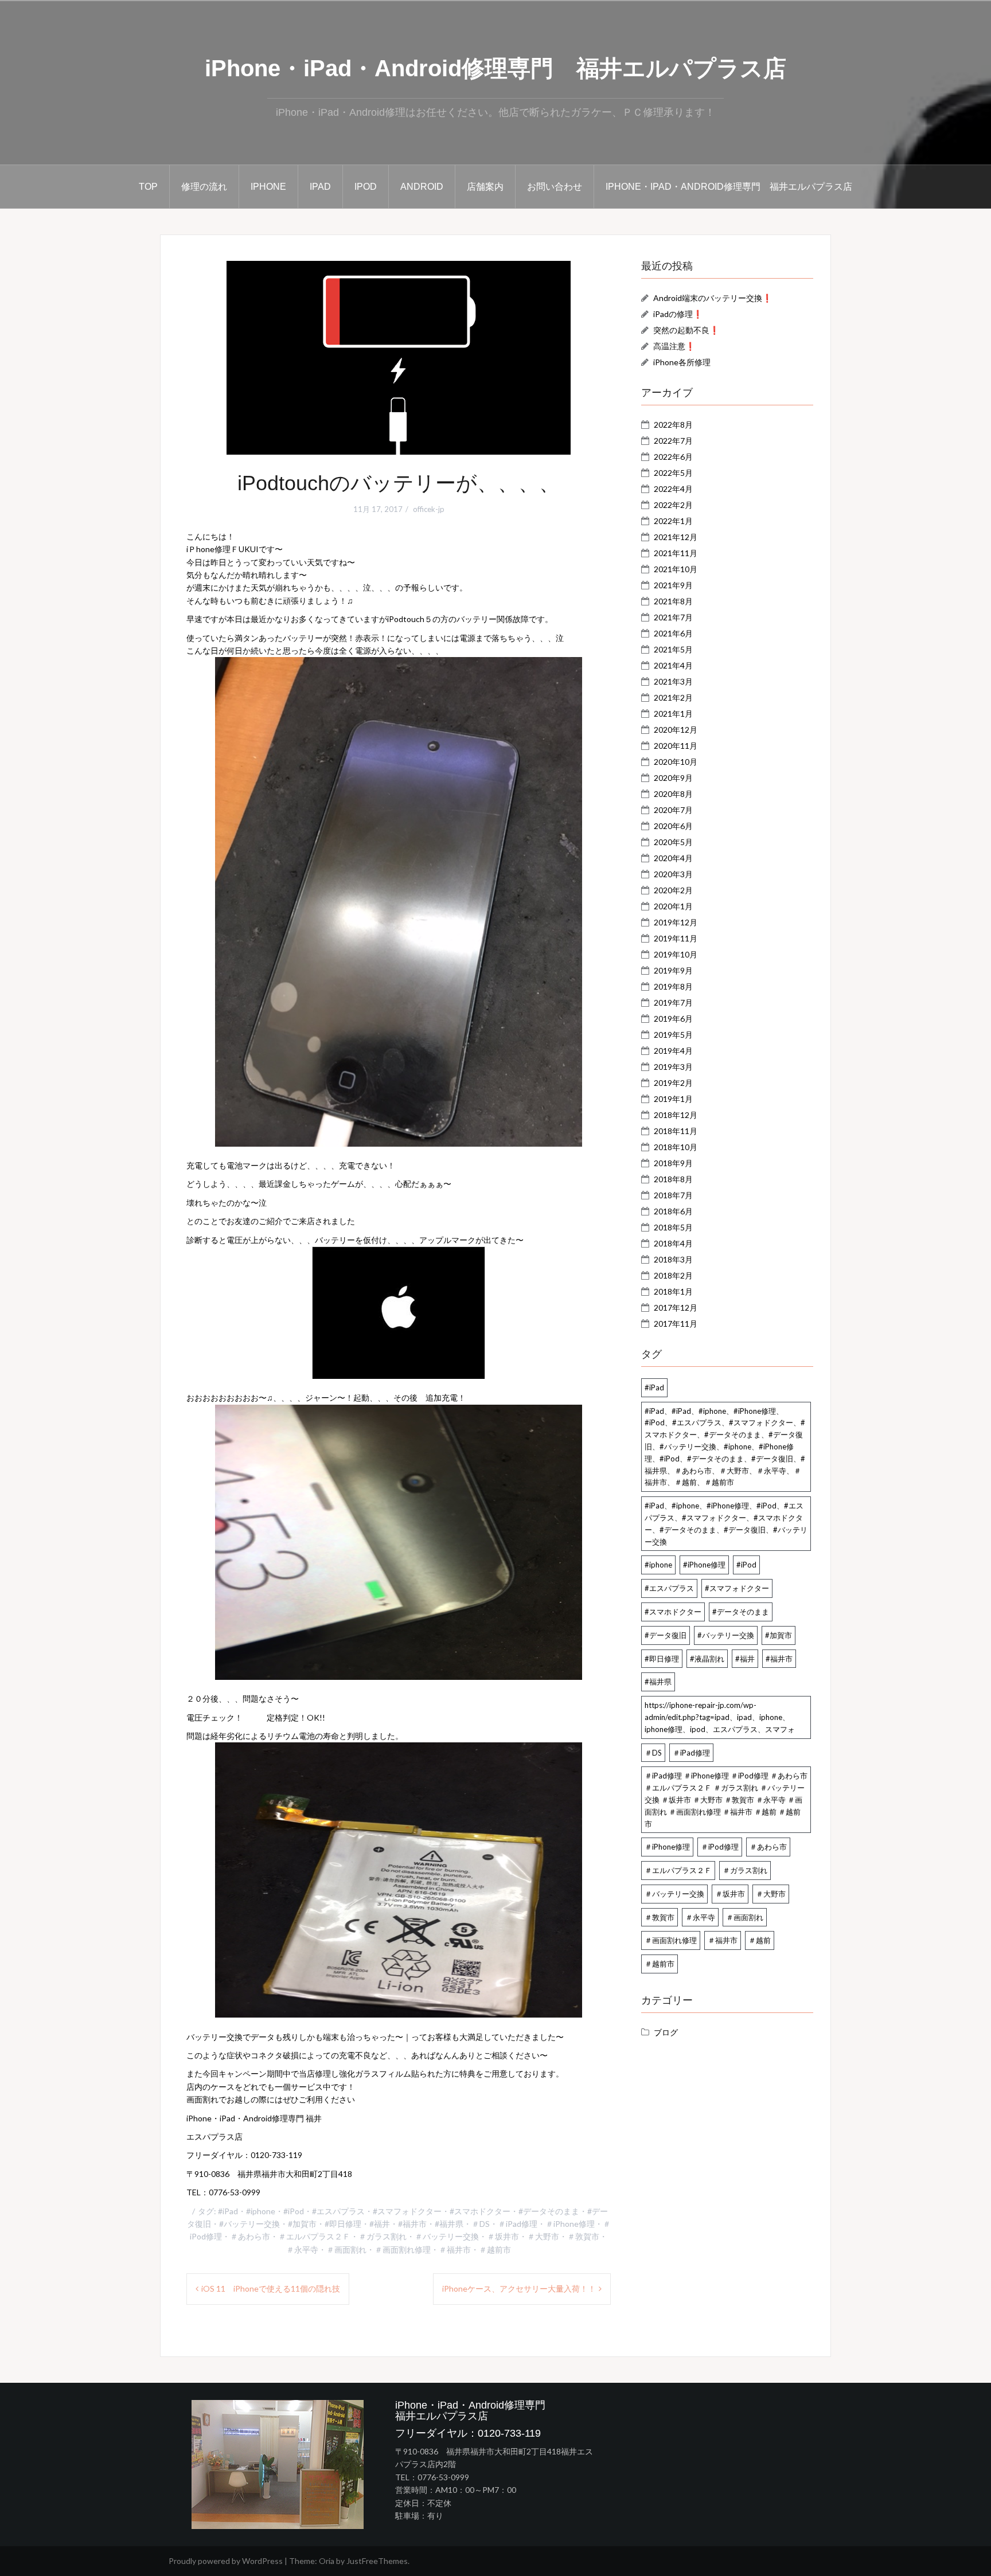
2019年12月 (676, 922)
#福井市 (412, 2224)
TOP (148, 187)
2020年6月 (673, 826)
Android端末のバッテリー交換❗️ (713, 298)
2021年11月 (676, 553)
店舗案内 (485, 187)
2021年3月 (673, 681)
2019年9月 (673, 970)
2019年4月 (673, 1051)
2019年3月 (673, 1067)
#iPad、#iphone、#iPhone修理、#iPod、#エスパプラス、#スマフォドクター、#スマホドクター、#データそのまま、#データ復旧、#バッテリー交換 (726, 1523)
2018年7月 (673, 1195)
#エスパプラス (338, 2211)
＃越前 (760, 1940)
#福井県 (449, 2224)
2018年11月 (676, 1131)
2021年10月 (676, 569)
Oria (327, 2561)
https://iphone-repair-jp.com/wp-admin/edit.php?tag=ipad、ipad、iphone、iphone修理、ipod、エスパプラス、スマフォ (720, 1717)
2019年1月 (673, 1099)
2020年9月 (673, 778)
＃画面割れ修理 (403, 2249)
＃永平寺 (302, 2249)
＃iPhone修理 (570, 2224)
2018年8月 (673, 1179)
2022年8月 (673, 425)
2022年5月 (673, 473)
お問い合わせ (555, 187)
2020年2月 (673, 890)
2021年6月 (673, 633)
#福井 (380, 2224)
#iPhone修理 (704, 1565)
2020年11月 (676, 746)
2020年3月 (673, 874)
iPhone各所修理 (682, 362)
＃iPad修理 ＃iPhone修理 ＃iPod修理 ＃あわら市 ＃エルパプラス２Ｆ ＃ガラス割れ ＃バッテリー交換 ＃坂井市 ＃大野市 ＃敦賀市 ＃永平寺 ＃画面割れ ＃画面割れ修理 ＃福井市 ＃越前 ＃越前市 (726, 1799)
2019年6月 (673, 1019)
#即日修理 (343, 2224)
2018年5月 (673, 1227)
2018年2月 (673, 1275)
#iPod (294, 2211)
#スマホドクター (480, 2211)
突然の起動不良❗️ (686, 330)
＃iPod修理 (720, 1847)
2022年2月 (673, 505)
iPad (320, 187)
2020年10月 (676, 762)
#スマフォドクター (407, 2211)
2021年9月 (673, 585)
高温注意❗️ (674, 346)
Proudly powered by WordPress (226, 2561)
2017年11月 (676, 1324)
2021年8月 (673, 601)
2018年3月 (673, 1259)
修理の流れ (204, 187)
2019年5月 (673, 1035)
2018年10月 (676, 1147)
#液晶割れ (707, 1659)
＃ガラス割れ (383, 2236)
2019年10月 (676, 954)
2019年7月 (673, 1002)
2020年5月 (673, 842)
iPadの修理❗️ (678, 314)
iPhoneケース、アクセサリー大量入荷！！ (519, 2288)
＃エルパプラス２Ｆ (314, 2236)
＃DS (481, 2224)
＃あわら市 (250, 2236)
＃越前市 (495, 2249)
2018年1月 (673, 1291)
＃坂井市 (503, 2236)
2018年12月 (676, 1115)
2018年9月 (673, 1163)
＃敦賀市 (583, 2236)
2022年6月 (673, 457)
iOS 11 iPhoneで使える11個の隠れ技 (271, 2288)
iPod (366, 187)
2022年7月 (673, 441)
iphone (268, 187)
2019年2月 (673, 1083)
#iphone (261, 2211)
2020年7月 (673, 810)
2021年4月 (673, 665)
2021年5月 (673, 649)
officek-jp (429, 509)
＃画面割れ (346, 2249)
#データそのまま (549, 2211)
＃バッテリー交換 (447, 2236)
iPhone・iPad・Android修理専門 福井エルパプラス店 (495, 68)
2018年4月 (673, 1243)
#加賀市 (302, 2224)
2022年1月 (673, 521)
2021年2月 (673, 697)
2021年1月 (673, 714)
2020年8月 (673, 794)
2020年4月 (673, 858)
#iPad (228, 2211)
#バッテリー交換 (249, 2224)
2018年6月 (673, 1211)
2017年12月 (676, 1307)
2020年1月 (673, 906)
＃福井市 (455, 2249)
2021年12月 (676, 537)
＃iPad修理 (518, 2224)
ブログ (666, 2032)
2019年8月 (673, 986)
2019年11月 (676, 938)
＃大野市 (543, 2236)
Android (422, 187)
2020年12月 (676, 730)
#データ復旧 (666, 1635)
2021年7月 (673, 617)
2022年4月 (673, 489)
